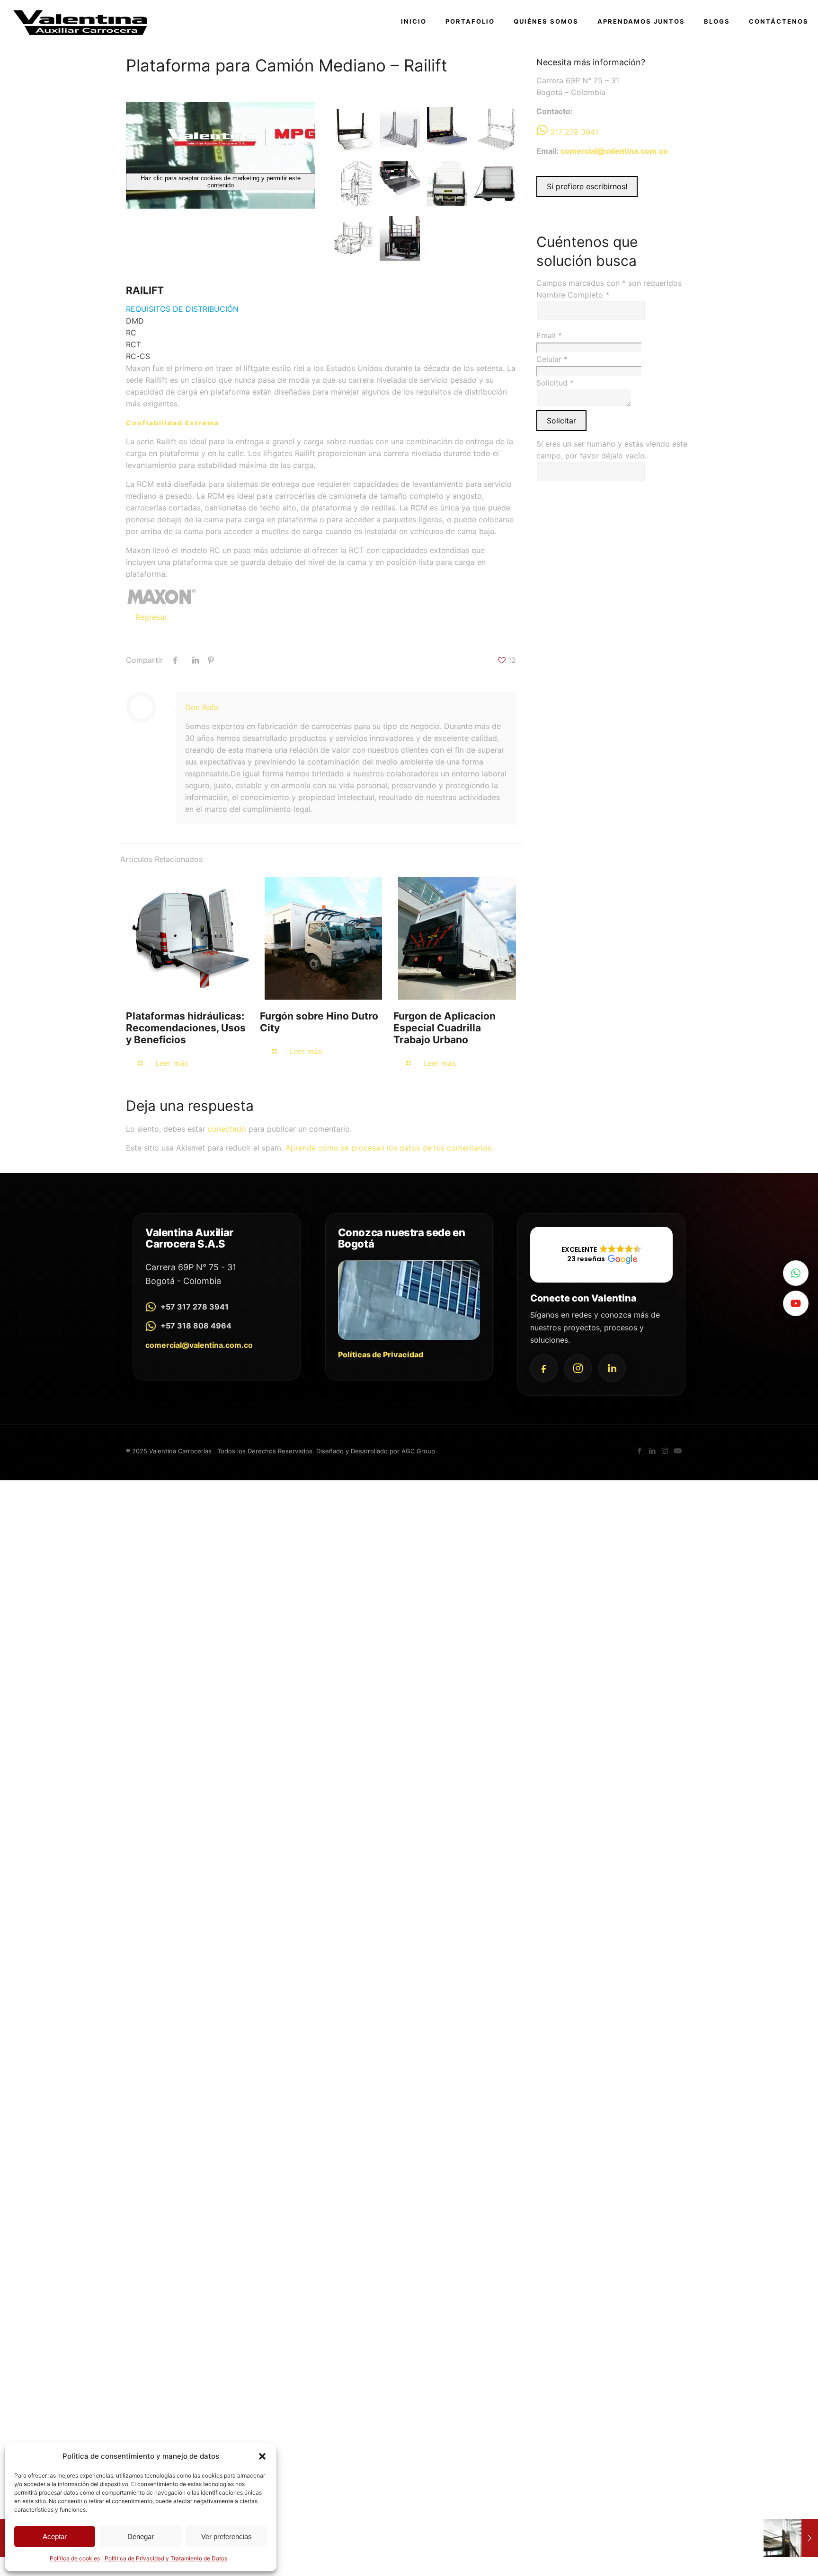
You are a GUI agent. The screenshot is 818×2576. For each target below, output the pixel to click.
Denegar (141, 2536)
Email (549, 335)
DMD (135, 321)
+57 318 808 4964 (196, 1326)
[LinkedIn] (612, 1368)
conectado (227, 1129)
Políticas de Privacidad (381, 1354)
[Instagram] (578, 1368)
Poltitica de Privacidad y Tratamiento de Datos (166, 2558)
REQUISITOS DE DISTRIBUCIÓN (182, 309)
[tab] (321, 309)
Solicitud (555, 383)
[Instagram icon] (665, 1451)
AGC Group (418, 1451)
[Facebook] (544, 1368)
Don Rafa (202, 707)
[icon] (678, 1451)
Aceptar (55, 2536)
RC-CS (138, 356)
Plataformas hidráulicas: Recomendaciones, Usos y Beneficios (186, 1028)
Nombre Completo (573, 295)
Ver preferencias (227, 2536)
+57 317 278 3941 (195, 1307)
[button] (262, 2456)
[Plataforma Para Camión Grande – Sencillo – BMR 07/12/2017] (791, 2538)
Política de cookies (75, 2558)
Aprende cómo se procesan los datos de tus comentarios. (389, 1148)
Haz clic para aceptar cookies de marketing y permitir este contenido (221, 182)
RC (131, 333)
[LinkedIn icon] (652, 1451)
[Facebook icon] (639, 1451)
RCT (133, 344)
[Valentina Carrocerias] (80, 21)
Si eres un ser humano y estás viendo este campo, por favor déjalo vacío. (612, 450)
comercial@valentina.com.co (614, 151)
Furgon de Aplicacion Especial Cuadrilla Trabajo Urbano (445, 1028)
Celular (552, 359)
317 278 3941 (574, 132)
